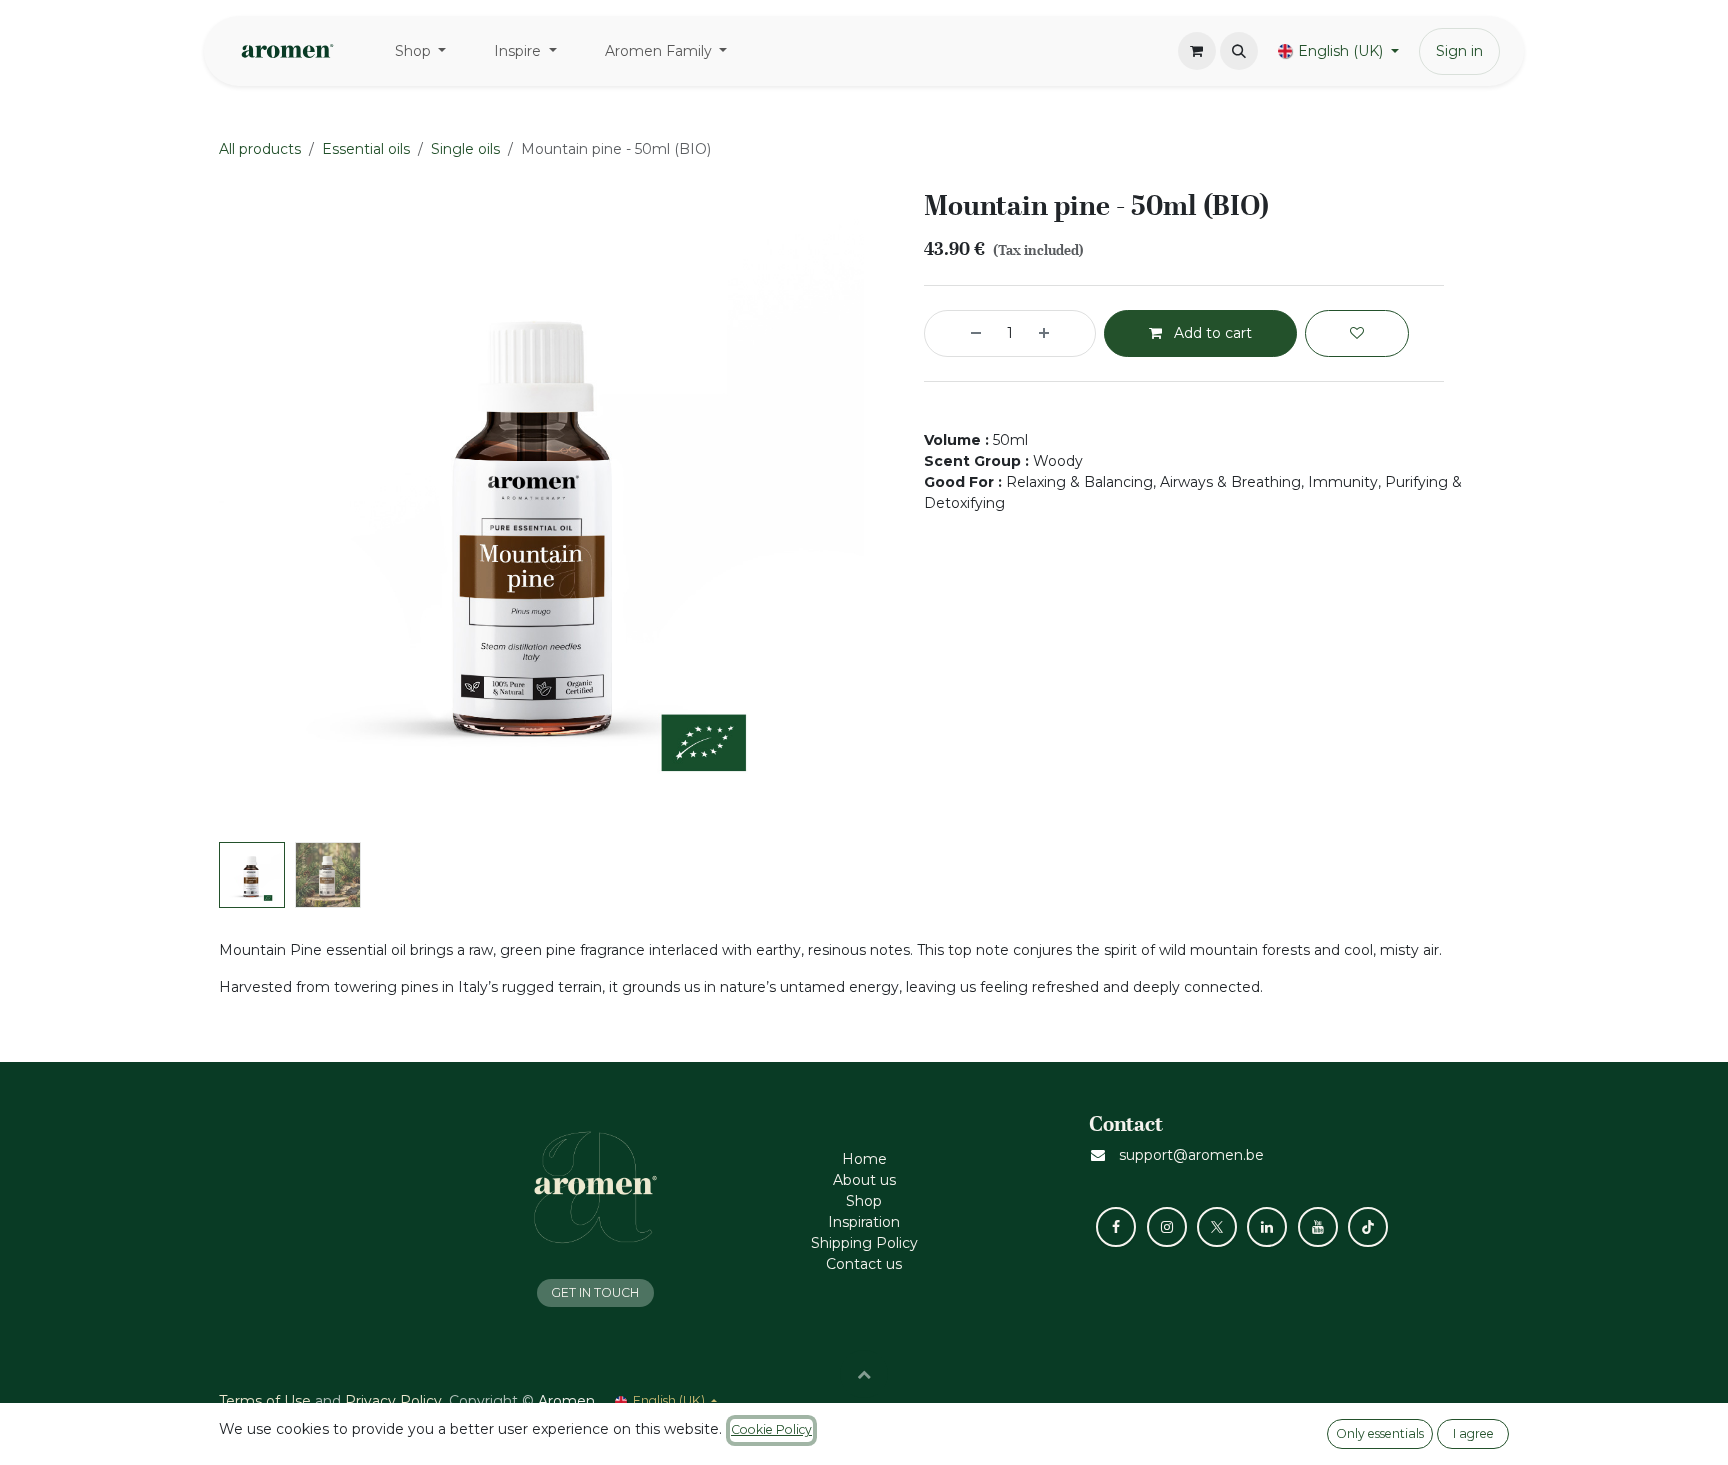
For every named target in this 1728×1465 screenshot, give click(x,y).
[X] (1217, 1227)
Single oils (465, 149)
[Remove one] (958, 333)
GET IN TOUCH (595, 1292)
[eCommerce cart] (1197, 51)
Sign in (1459, 51)
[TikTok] (1368, 1227)
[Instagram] (1167, 1227)
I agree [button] (1473, 1433)
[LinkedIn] (1267, 1227)
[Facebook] (1116, 1227)
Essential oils (366, 149)
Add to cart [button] (1211, 333)
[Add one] (1062, 333)
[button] (1239, 51)
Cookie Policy (771, 1429)
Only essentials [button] (1380, 1433)
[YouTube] (1318, 1227)
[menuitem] (421, 51)
